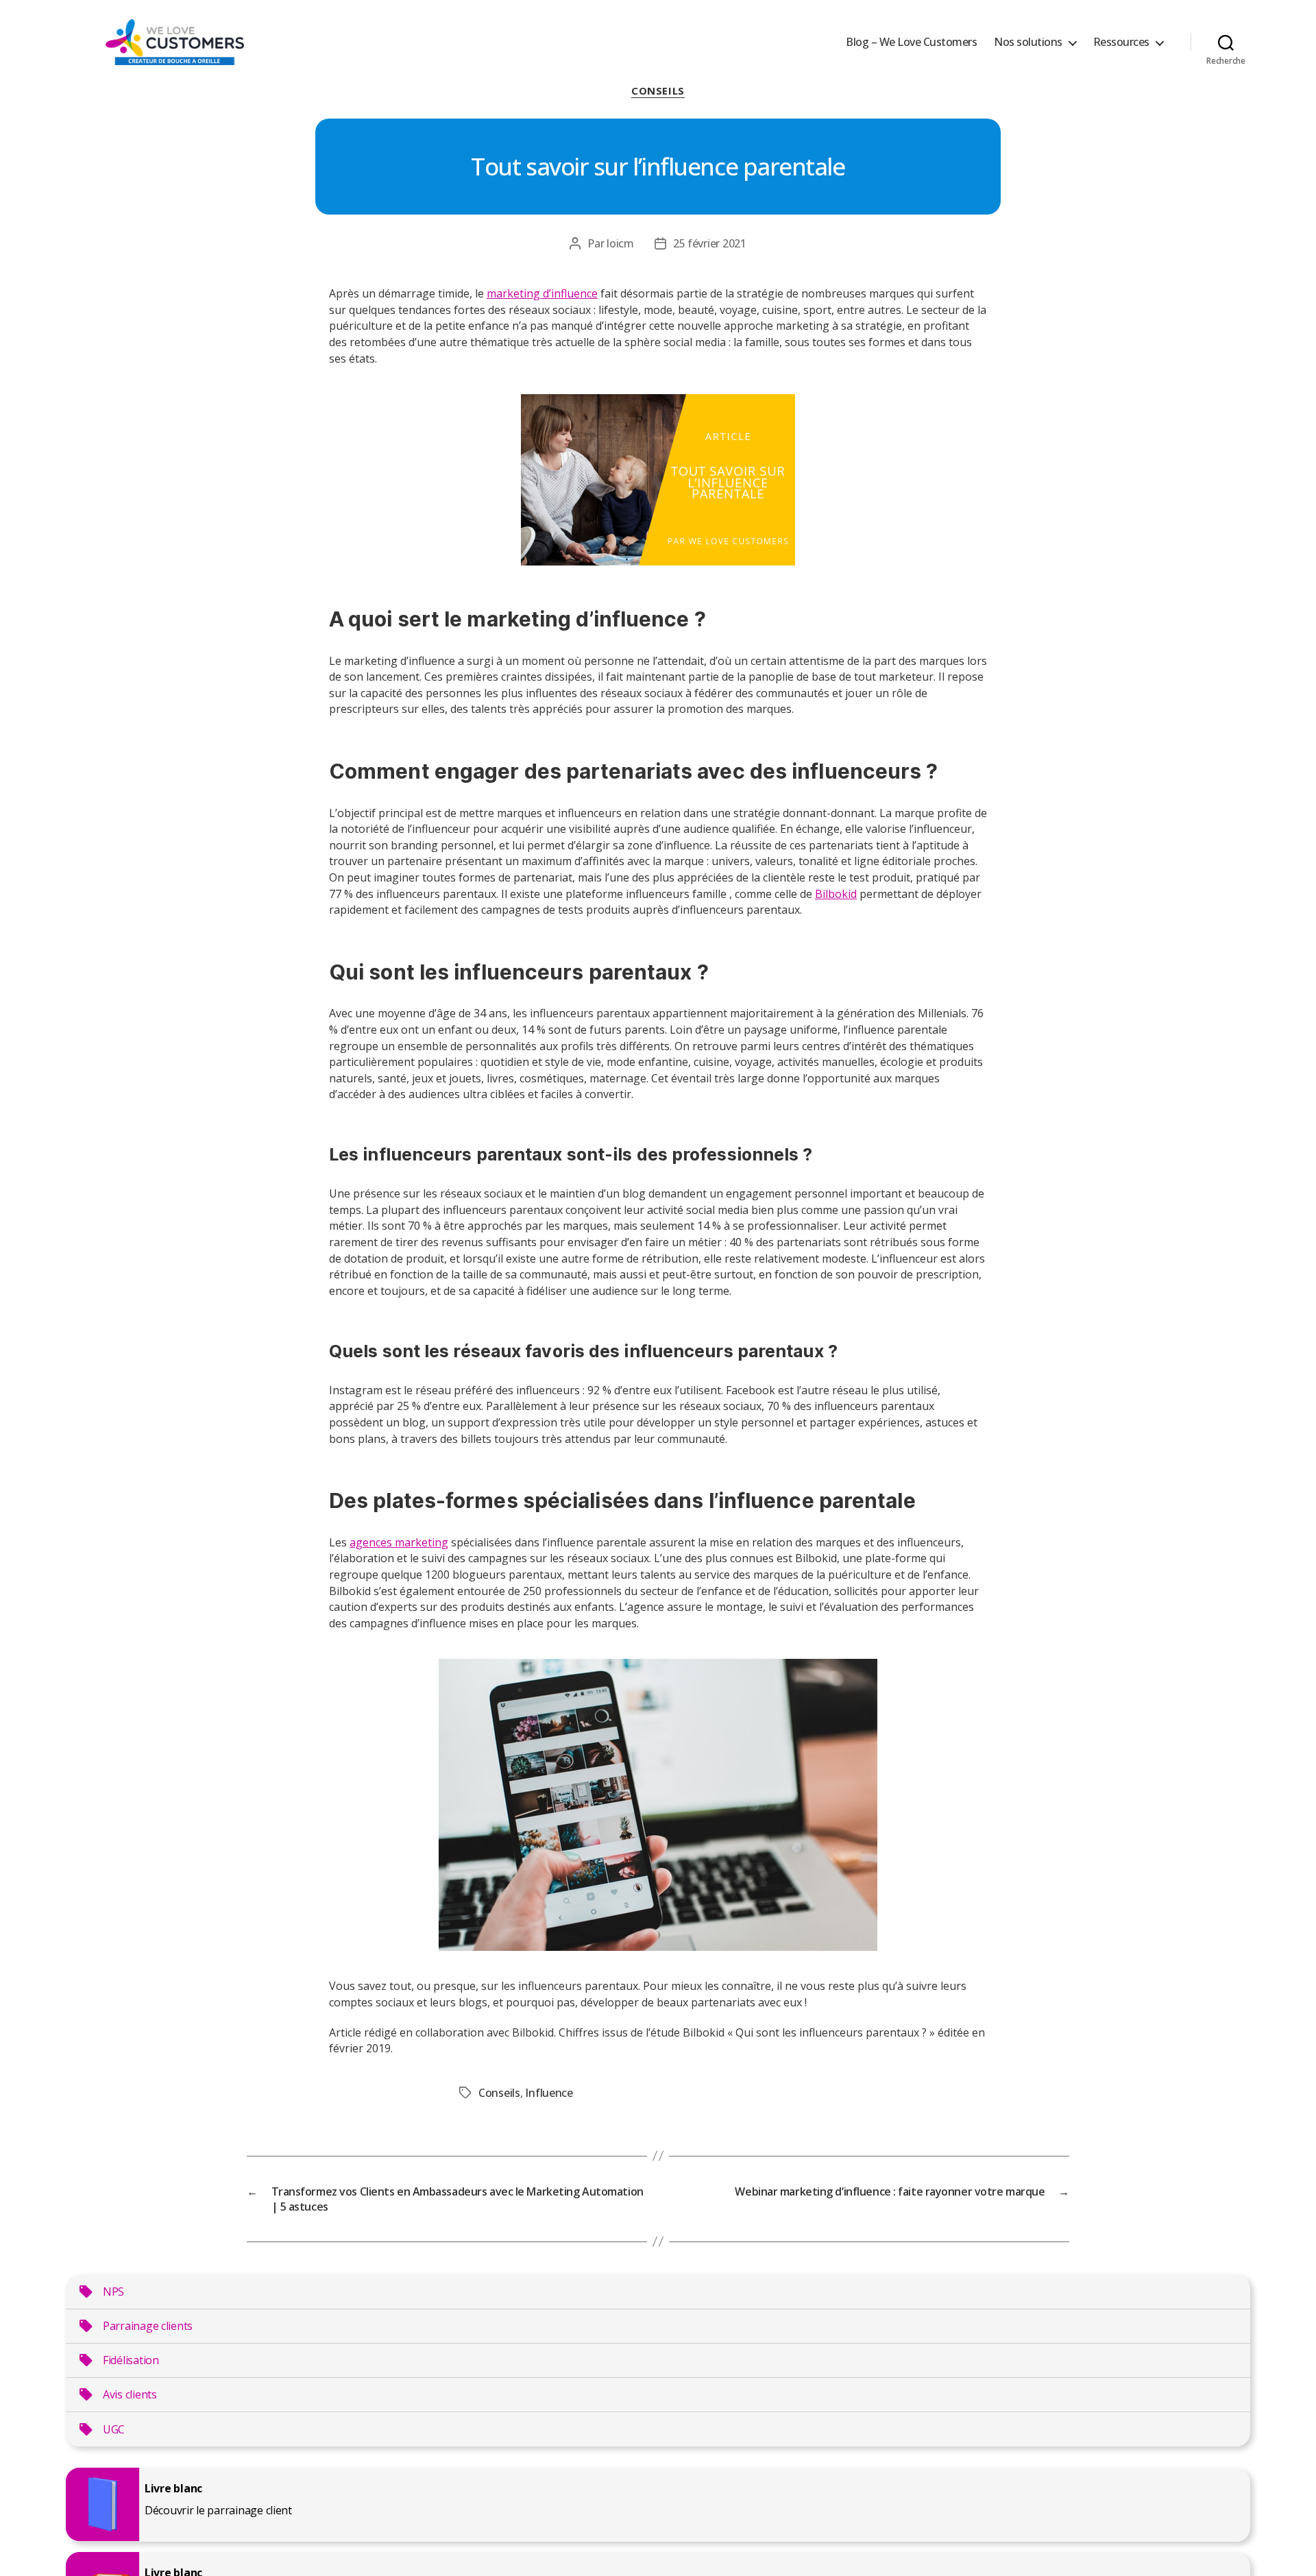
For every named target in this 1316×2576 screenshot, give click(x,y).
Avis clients (130, 2394)
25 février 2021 (710, 243)
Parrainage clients (148, 2326)
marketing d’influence (542, 293)
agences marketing (399, 1542)
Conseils (658, 91)
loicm (620, 243)
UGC (114, 2429)
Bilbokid (836, 894)
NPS (113, 2292)
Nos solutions (1028, 42)
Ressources (1121, 42)
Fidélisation (131, 2360)
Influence (549, 2093)
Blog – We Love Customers (911, 42)
